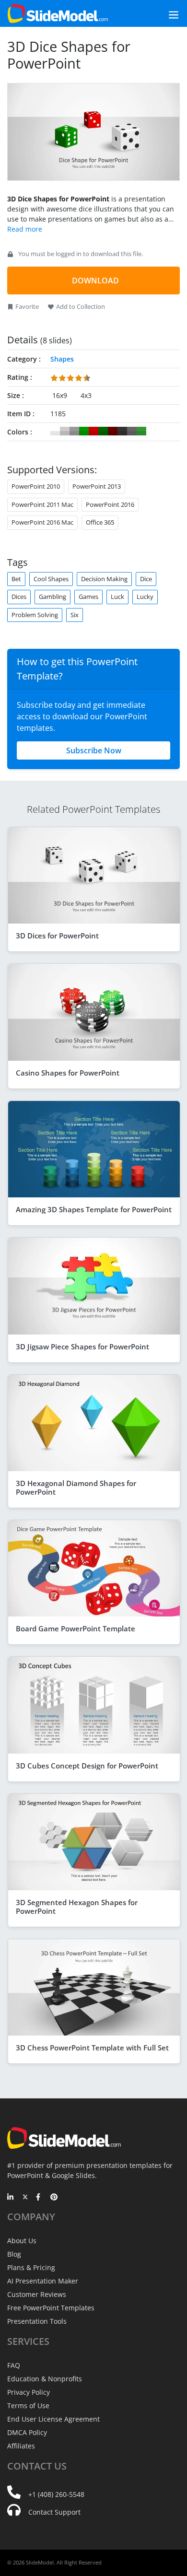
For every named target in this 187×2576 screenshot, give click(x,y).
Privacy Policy (29, 2392)
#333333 (122, 431)
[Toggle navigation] (163, 14)
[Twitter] (25, 2198)
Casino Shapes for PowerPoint (68, 1073)
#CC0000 (93, 431)
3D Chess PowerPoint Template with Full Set (92, 2048)
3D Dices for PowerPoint (57, 936)
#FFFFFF (55, 431)
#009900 (84, 431)
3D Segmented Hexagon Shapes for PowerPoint (77, 1907)
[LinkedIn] (11, 2198)
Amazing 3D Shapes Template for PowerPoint (94, 1209)
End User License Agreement (53, 2419)
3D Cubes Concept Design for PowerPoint (87, 1766)
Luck (117, 597)
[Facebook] (40, 2198)
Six (75, 615)
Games (88, 597)
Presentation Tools (37, 2321)
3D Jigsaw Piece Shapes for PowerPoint (82, 1347)
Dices (19, 597)
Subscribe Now (94, 750)
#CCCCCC (65, 431)
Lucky (145, 597)
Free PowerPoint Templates (51, 2308)
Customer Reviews (37, 2294)
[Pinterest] (54, 2198)
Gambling (53, 597)
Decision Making (104, 579)
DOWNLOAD (95, 281)
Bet (16, 579)
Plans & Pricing (31, 2267)
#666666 (132, 431)
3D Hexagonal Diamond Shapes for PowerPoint (76, 1487)
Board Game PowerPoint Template (76, 1628)
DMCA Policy (27, 2432)
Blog (14, 2254)
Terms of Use (28, 2406)
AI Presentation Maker (43, 2281)
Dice (146, 579)
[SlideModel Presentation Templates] (58, 13)
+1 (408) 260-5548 (56, 2494)
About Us (22, 2241)
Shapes (62, 359)
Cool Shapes (51, 579)
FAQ (14, 2365)
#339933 (141, 431)
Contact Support (54, 2512)
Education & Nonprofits (45, 2379)
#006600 (103, 431)
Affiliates (21, 2446)
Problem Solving (35, 615)
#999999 (74, 431)
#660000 (113, 431)
